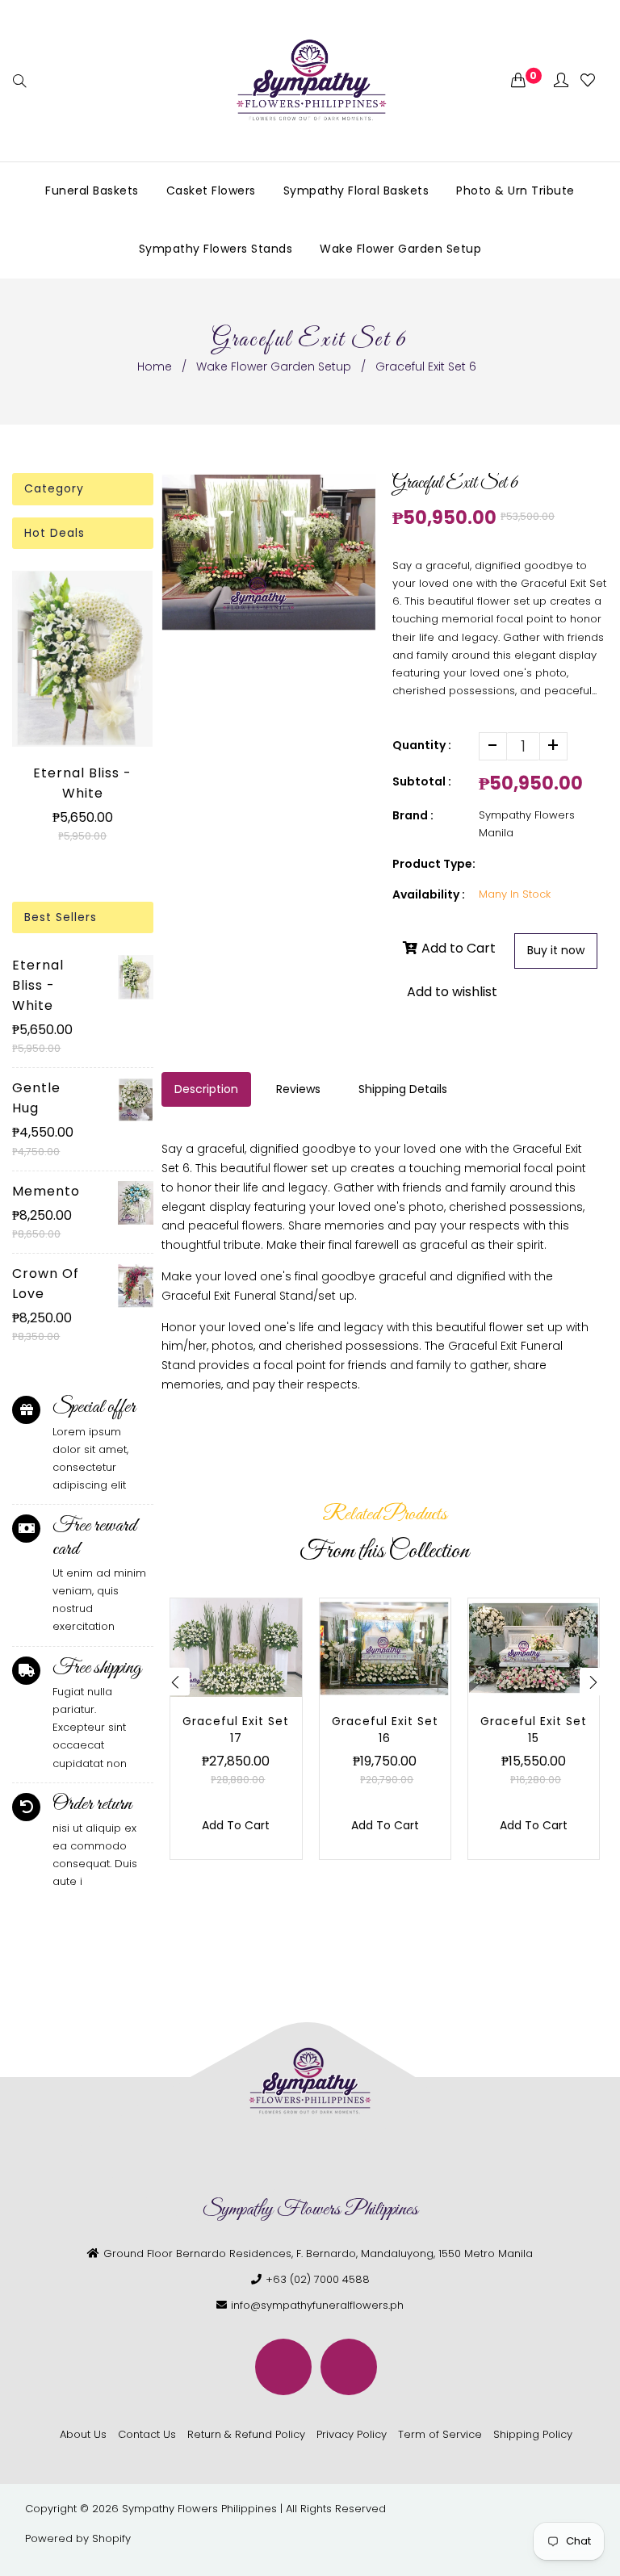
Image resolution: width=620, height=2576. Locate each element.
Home (155, 367)
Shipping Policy (533, 2434)
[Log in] (561, 81)
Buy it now (556, 950)
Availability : (429, 894)
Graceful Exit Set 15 (534, 1730)
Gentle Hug (36, 1098)
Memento (46, 1191)
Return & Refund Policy (246, 2434)
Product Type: (434, 864)
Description (206, 1089)
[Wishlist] (588, 81)
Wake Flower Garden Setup (274, 367)
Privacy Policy (352, 2434)
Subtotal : (422, 781)
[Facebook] (283, 2367)
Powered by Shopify (78, 2538)
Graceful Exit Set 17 (236, 1730)
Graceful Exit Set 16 (385, 1730)
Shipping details (403, 1089)
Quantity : (422, 745)
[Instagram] (349, 2367)
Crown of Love (46, 1284)
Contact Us (147, 2434)
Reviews (298, 1089)
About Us (83, 2434)
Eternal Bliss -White (82, 783)
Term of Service (440, 2434)
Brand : (413, 815)
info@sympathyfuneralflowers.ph (317, 2305)
